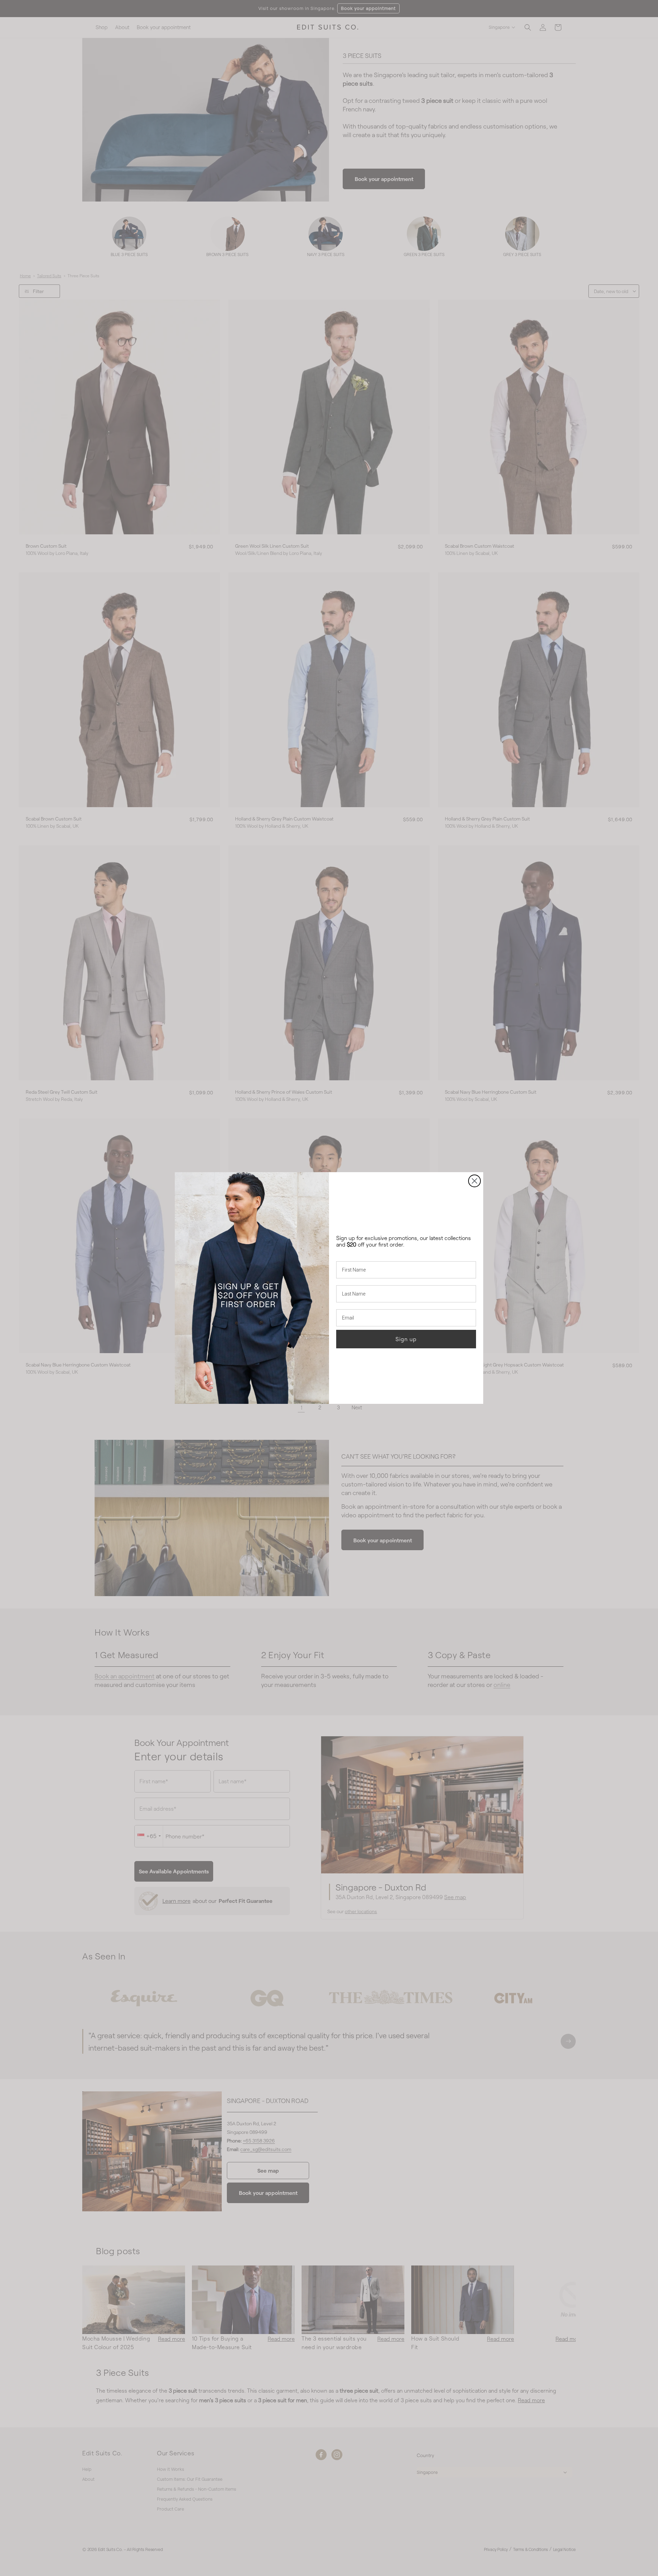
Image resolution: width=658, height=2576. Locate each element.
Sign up (406, 1339)
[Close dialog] (474, 1181)
